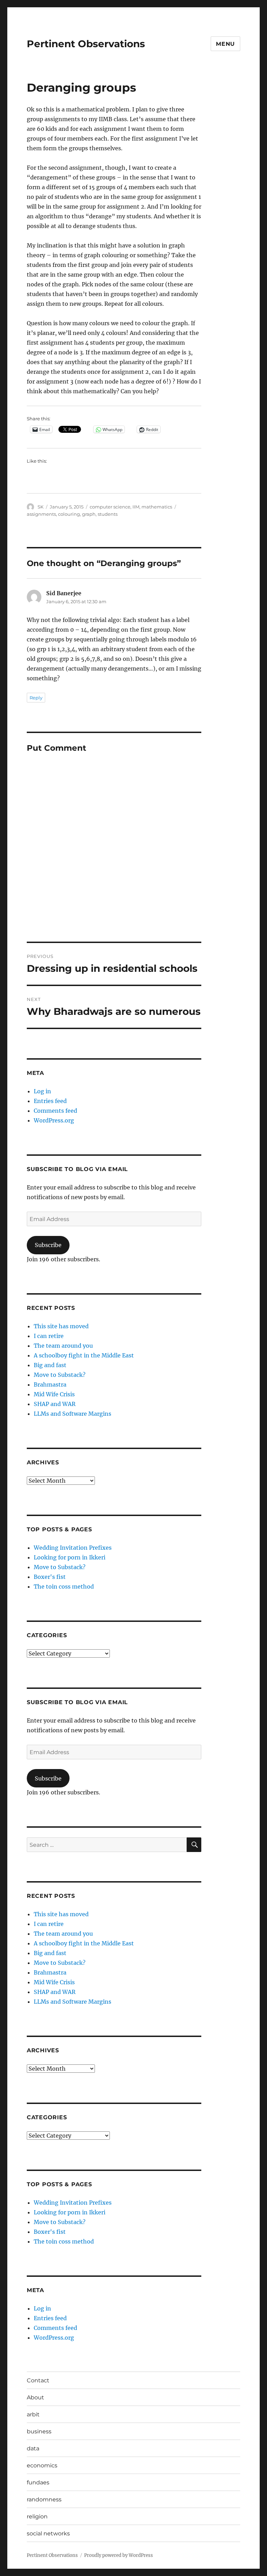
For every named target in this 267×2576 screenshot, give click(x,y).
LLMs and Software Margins (72, 1414)
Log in (42, 1091)
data (33, 2448)
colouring (69, 514)
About (35, 2397)
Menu (225, 44)
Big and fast (50, 1365)
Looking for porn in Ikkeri (70, 1557)
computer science (110, 507)
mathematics (157, 507)
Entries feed (50, 1101)
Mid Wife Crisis (54, 1394)
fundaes (38, 2482)
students (108, 514)
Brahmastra (50, 1384)
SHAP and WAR (55, 1404)
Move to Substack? (60, 1375)
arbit (33, 2414)
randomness (44, 2499)
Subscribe (48, 1245)
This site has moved (61, 1326)
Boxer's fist (50, 1577)
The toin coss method (64, 1586)
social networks (48, 2533)
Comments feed (55, 1111)
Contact (38, 2380)
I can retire (49, 1336)
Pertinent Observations (86, 44)
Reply (36, 698)
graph (89, 514)
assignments (41, 514)
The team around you (63, 1346)
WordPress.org (54, 1120)
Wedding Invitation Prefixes (73, 1548)
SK (41, 507)
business (39, 2431)
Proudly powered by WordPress (119, 2555)
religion (37, 2516)
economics (42, 2465)
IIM (136, 507)
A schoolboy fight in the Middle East (84, 1355)
